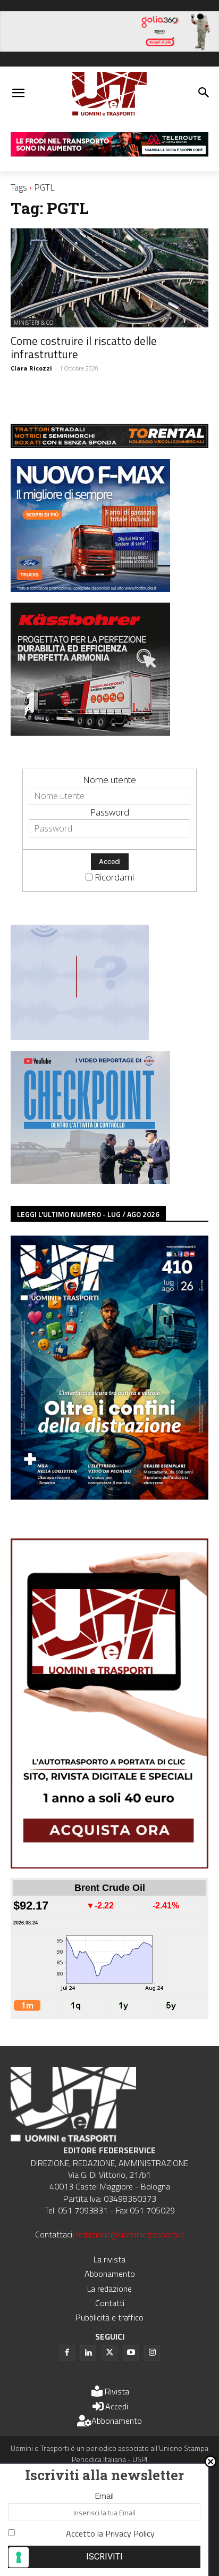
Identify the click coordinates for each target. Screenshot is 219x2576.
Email (104, 2496)
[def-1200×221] (109, 48)
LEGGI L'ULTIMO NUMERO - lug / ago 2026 (88, 1214)
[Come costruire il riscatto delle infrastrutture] (109, 278)
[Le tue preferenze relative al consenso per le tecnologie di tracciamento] (19, 2557)
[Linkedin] (88, 2353)
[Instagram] (152, 2353)
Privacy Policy (130, 2533)
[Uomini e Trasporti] (109, 94)
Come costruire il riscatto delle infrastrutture (84, 347)
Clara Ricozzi (31, 368)
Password (110, 812)
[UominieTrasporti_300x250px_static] (90, 732)
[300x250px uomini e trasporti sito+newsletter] (90, 589)
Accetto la (110, 2533)
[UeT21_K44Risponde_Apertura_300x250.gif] (80, 1037)
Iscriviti (104, 2557)
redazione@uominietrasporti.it (130, 2234)
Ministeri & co (33, 323)
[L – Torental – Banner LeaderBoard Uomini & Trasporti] (109, 445)
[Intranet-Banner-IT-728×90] (109, 153)
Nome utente (109, 780)
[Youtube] (131, 2353)
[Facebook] (67, 2353)
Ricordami (114, 877)
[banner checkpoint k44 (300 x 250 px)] (90, 1180)
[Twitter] (109, 2353)
